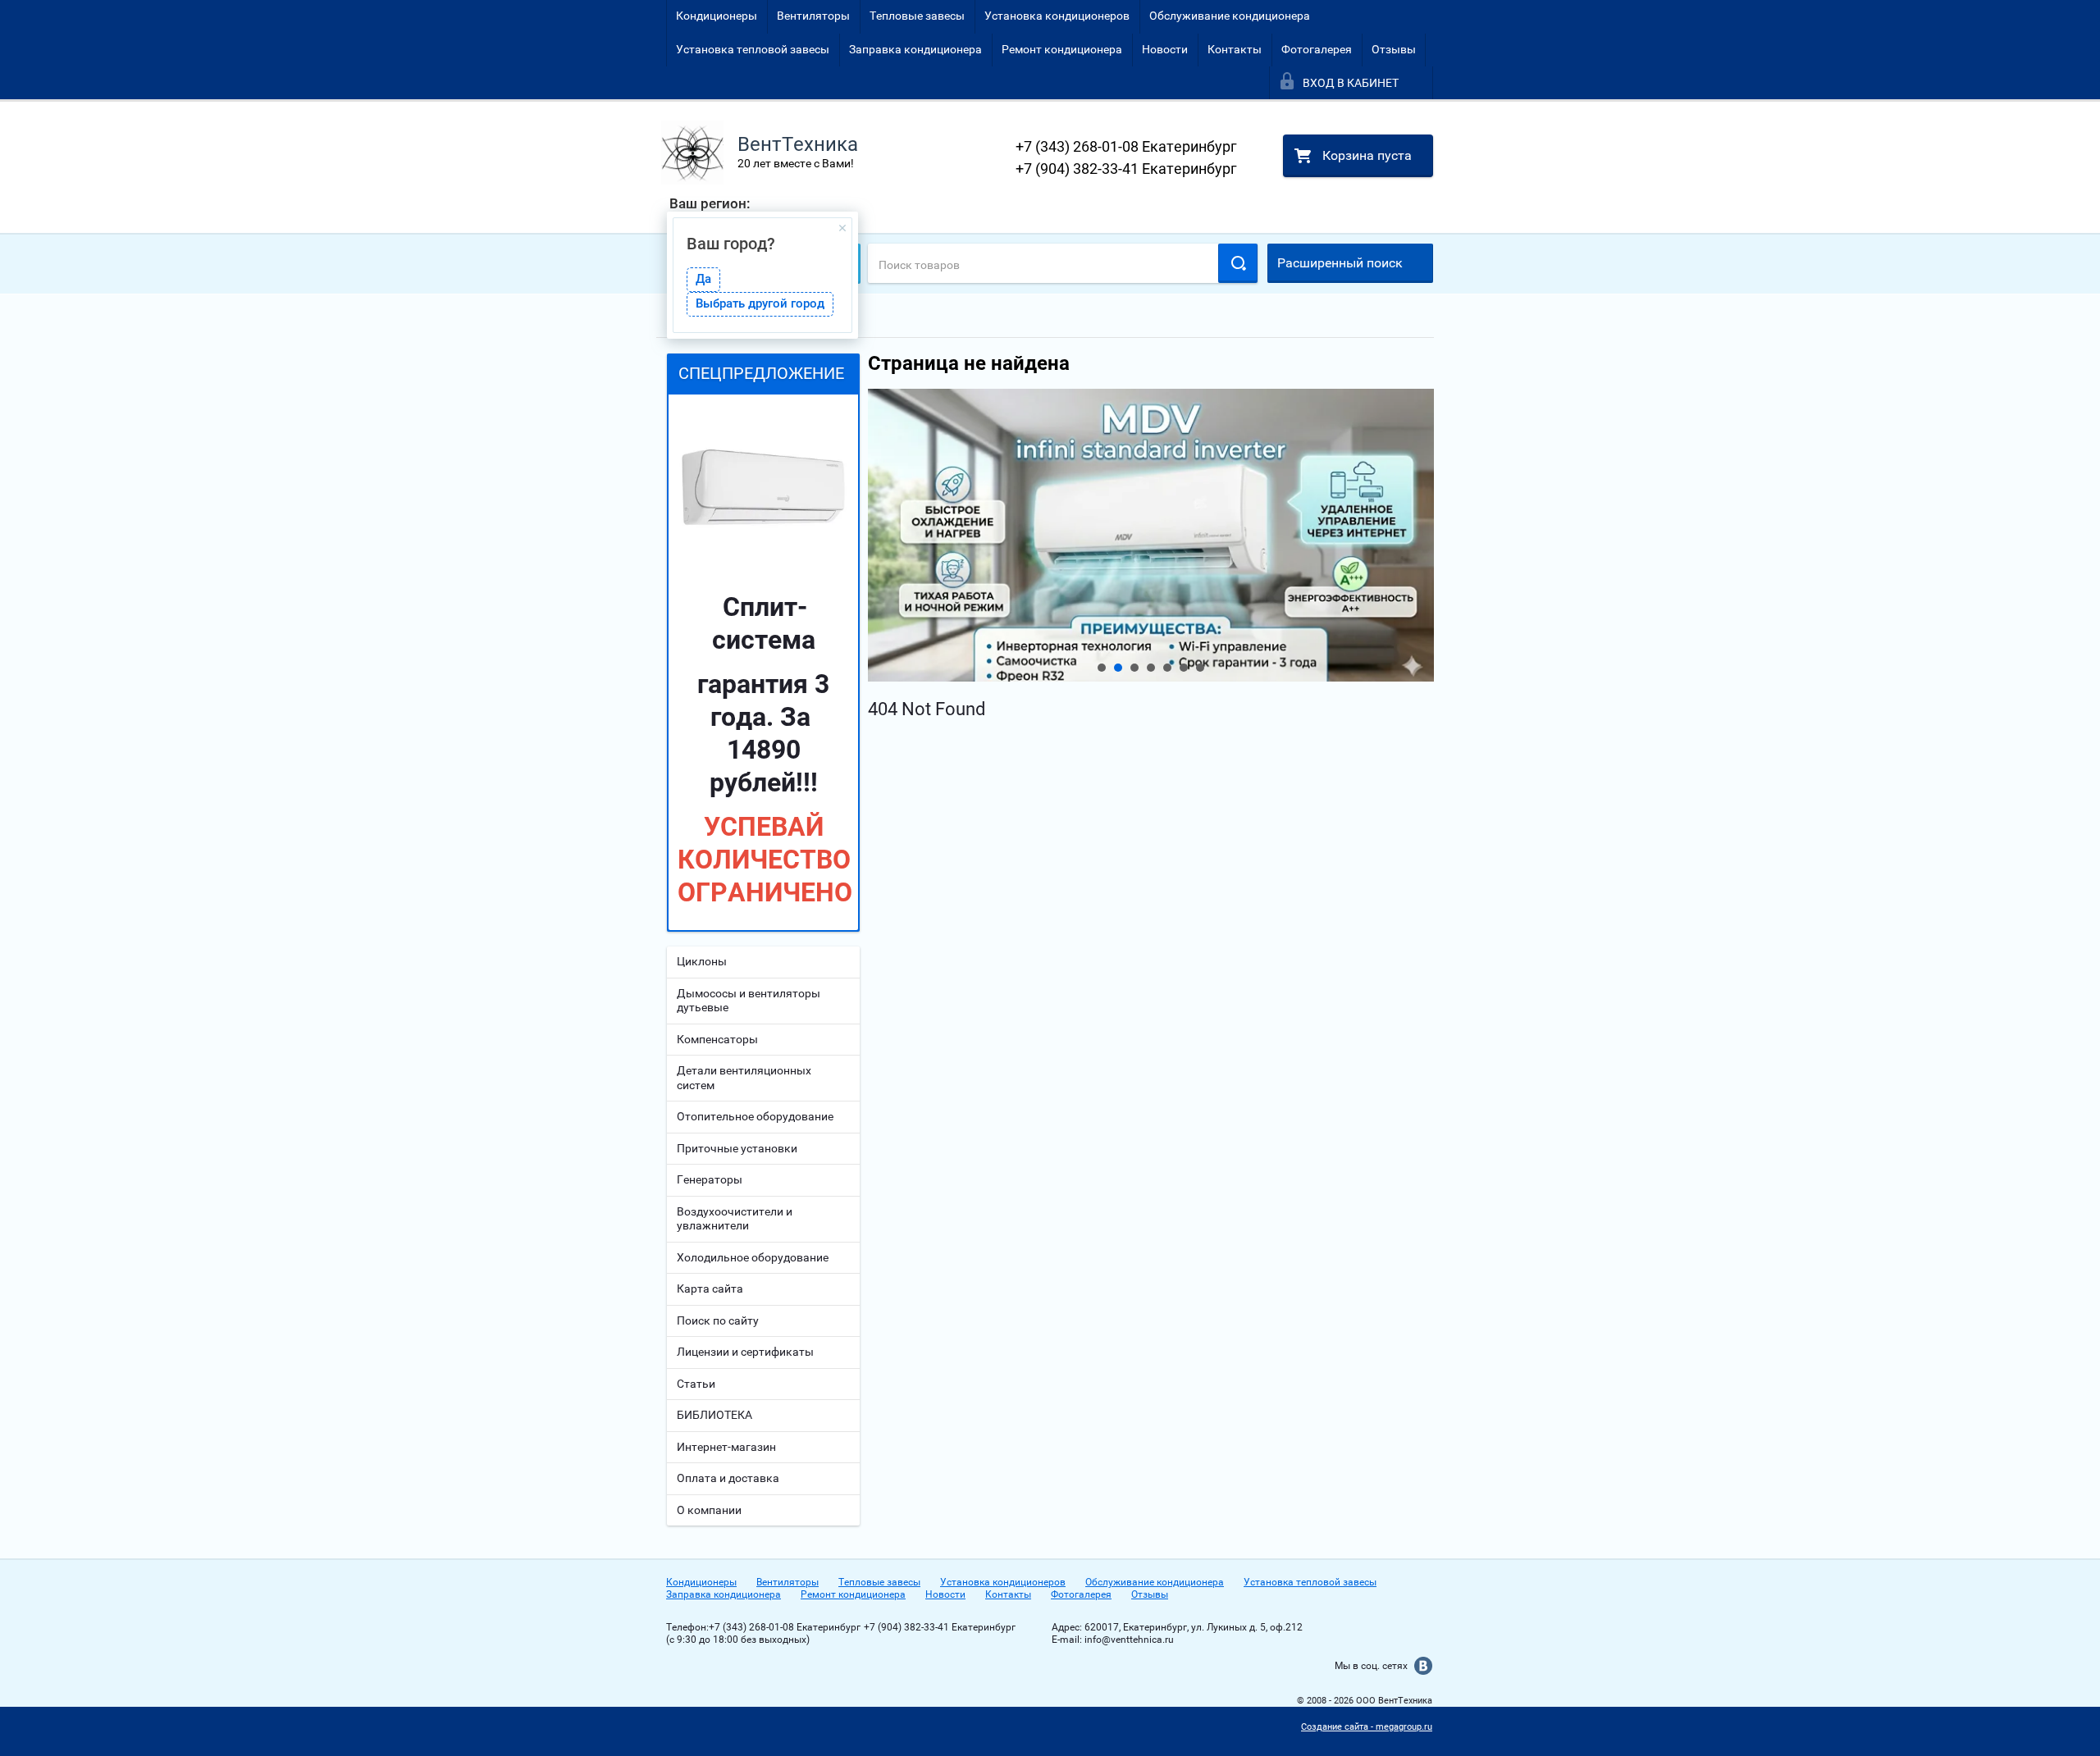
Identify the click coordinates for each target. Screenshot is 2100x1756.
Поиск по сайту (718, 1320)
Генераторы (710, 1179)
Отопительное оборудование (755, 1116)
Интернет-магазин (726, 1447)
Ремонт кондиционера (1062, 49)
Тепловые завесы (917, 16)
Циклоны (702, 961)
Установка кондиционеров (1057, 16)
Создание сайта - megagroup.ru (1367, 1727)
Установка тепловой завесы (753, 49)
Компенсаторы (717, 1039)
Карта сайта (710, 1288)
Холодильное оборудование (753, 1257)
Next (881, 535)
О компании (709, 1510)
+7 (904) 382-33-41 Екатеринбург (1126, 169)
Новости (1165, 49)
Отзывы (1394, 49)
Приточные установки (737, 1148)
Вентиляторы (813, 16)
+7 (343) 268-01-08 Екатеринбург (1126, 146)
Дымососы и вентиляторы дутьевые (749, 1001)
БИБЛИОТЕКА (714, 1415)
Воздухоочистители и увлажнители (735, 1219)
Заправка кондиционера (915, 49)
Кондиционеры (717, 16)
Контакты (1235, 49)
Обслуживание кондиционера (1230, 16)
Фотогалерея (1317, 49)
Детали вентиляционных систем (744, 1078)
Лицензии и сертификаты (745, 1352)
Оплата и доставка (728, 1478)
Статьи (696, 1384)
